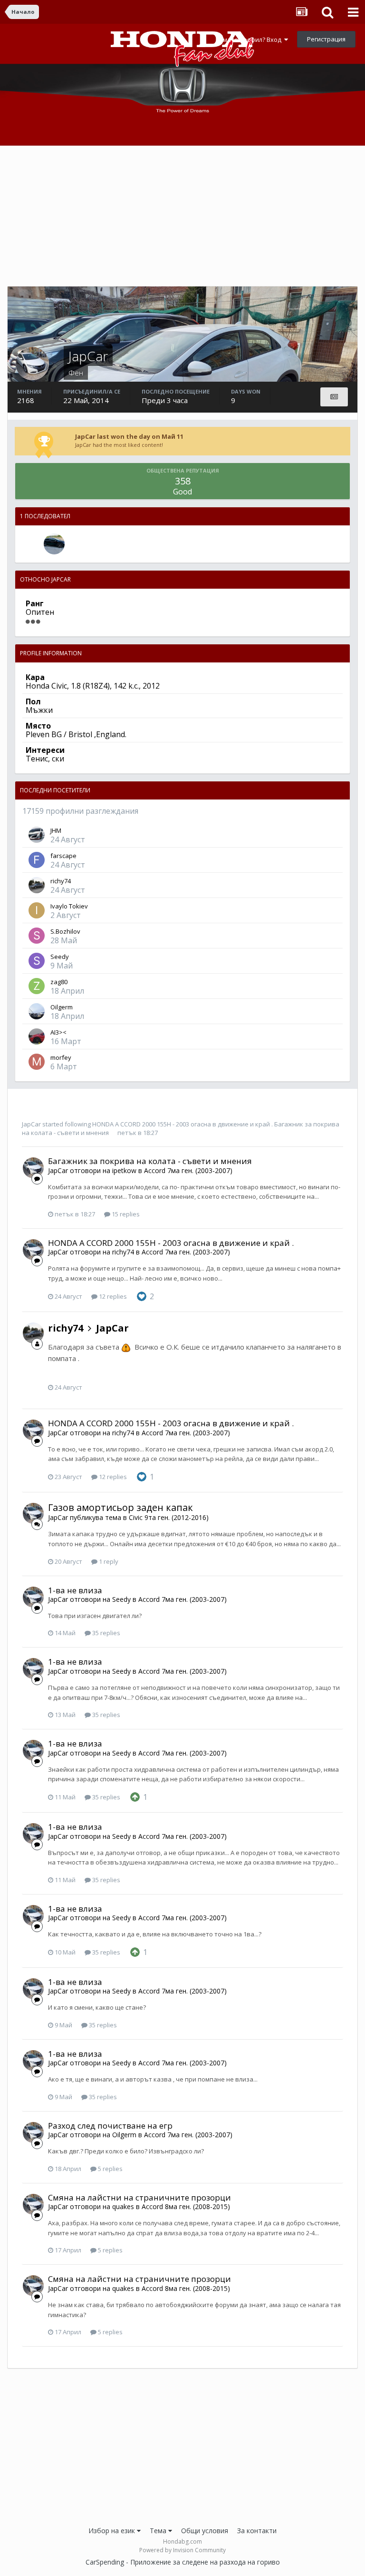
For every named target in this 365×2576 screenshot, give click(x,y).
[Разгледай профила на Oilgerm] (37, 1011)
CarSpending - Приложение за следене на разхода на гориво (183, 2562)
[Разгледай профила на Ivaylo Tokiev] (37, 910)
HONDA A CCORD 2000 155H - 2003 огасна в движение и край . (182, 1124)
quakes (123, 2206)
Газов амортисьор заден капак (120, 1507)
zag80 (59, 982)
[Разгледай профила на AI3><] (37, 1036)
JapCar (31, 1124)
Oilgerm (62, 1007)
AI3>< (58, 1032)
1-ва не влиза (75, 1590)
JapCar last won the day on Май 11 (129, 436)
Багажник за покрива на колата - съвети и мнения (150, 1161)
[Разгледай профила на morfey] (37, 1062)
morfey (61, 1057)
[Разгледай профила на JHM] (37, 835)
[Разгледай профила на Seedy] (37, 961)
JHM (56, 830)
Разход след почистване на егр (110, 2126)
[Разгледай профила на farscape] (37, 860)
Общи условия (205, 2531)
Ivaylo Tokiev (69, 906)
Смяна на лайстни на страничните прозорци (139, 2197)
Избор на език (113, 2531)
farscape (63, 856)
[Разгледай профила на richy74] (37, 885)
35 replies (106, 1633)
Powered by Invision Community (182, 2550)
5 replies (110, 2169)
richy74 (61, 881)
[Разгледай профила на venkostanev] (54, 544)
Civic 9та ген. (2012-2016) (169, 1517)
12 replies (112, 1296)
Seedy (60, 957)
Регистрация (326, 39)
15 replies (125, 1214)
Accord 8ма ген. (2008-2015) (186, 2206)
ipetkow (124, 1170)
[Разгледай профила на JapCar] (33, 1168)
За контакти (257, 2531)
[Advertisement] (182, 219)
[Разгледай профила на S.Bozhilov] (37, 936)
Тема (159, 2531)
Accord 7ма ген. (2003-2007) (188, 1170)
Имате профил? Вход (251, 39)
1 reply (108, 1561)
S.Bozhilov (65, 931)
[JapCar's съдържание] (334, 397)
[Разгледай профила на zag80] (37, 986)
